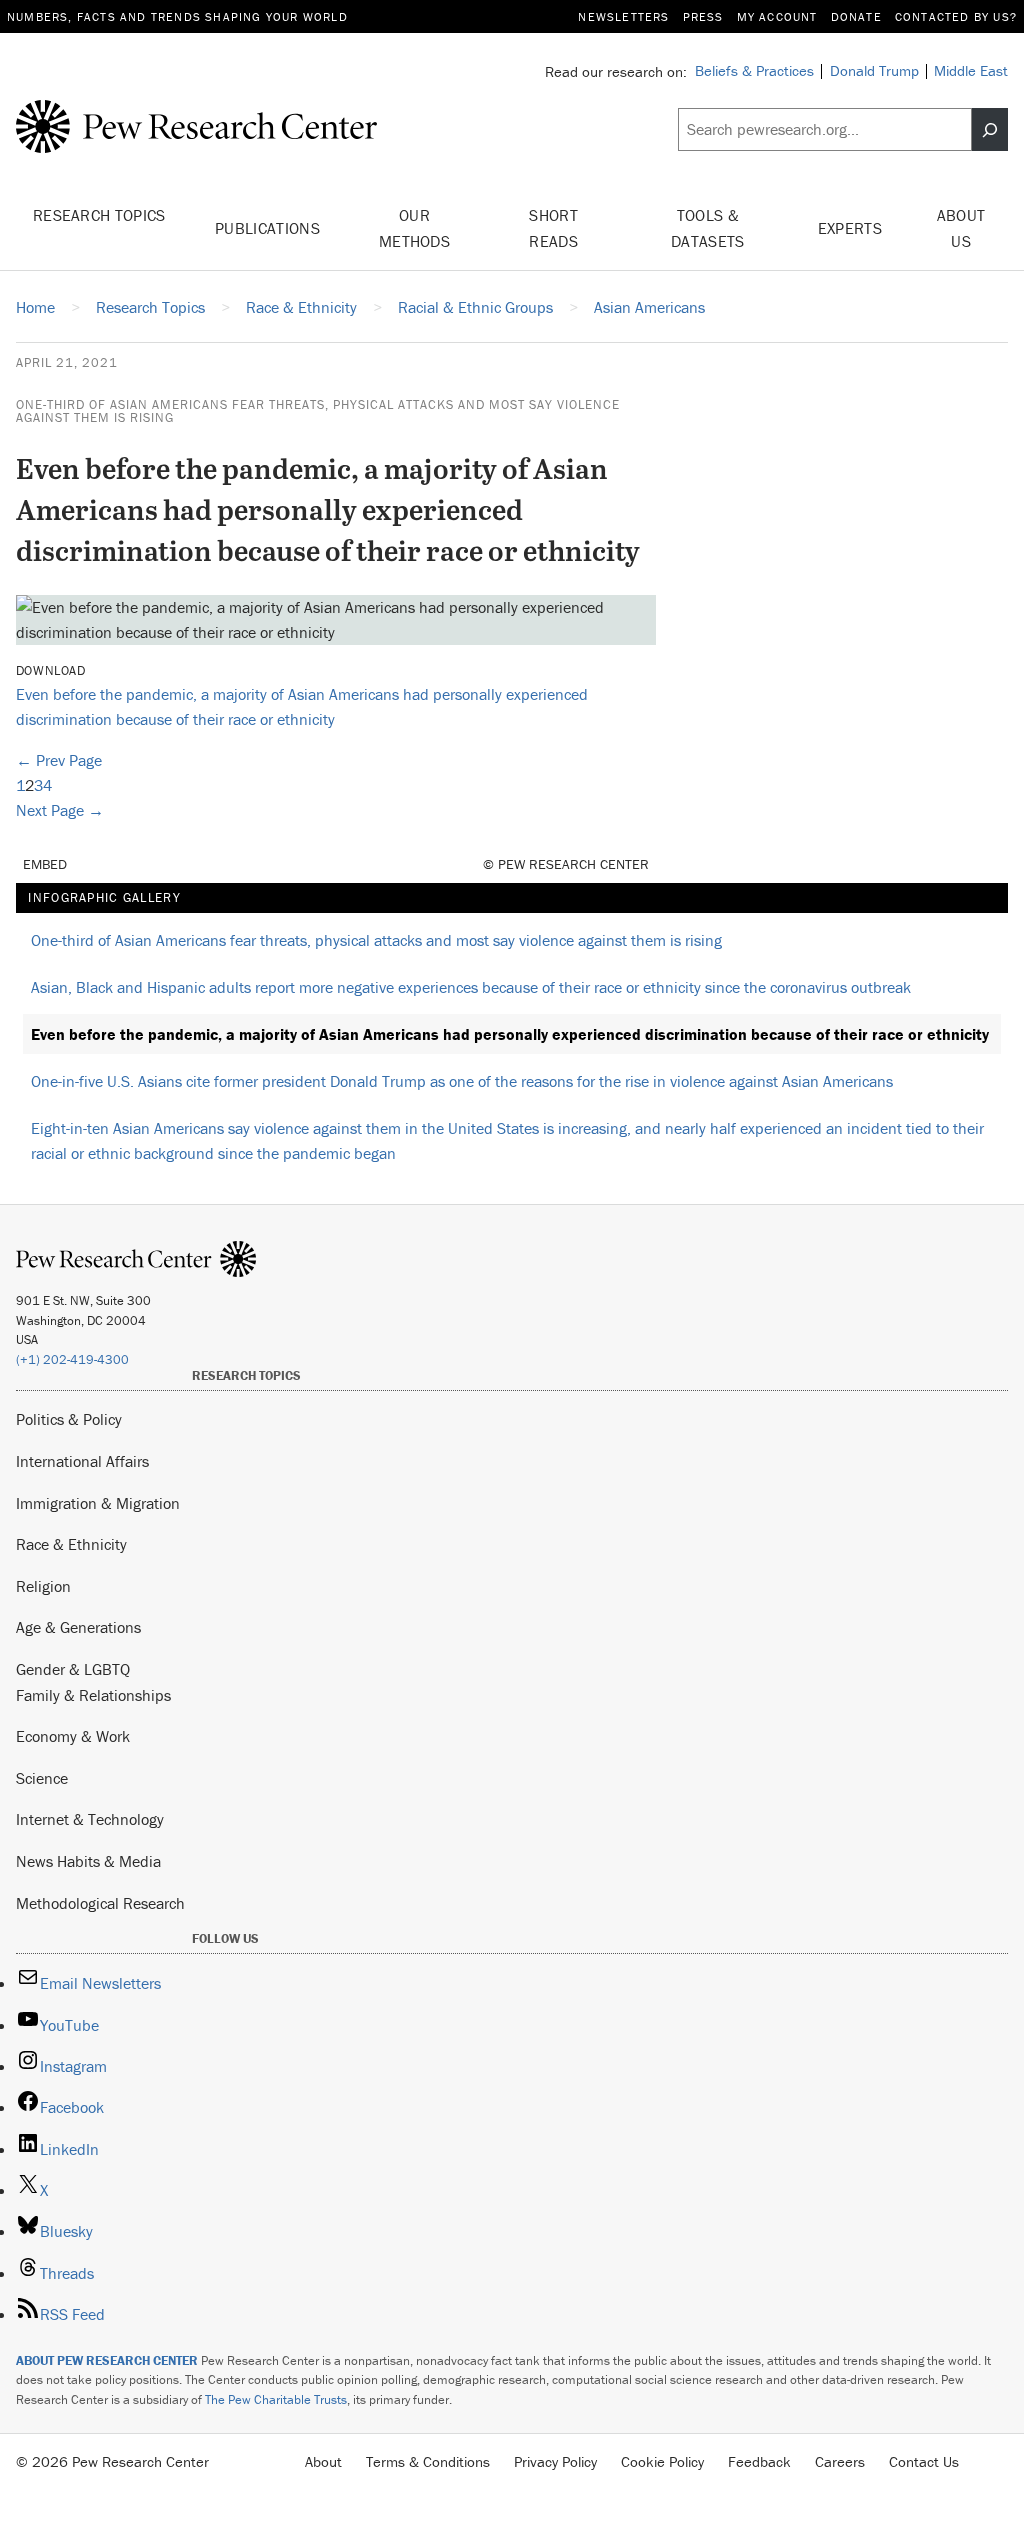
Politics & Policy (69, 1419)
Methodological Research (100, 1903)
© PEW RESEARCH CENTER (566, 864)
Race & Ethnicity (71, 1544)
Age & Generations (78, 1627)
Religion (43, 1586)
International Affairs (82, 1461)
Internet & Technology (90, 1819)
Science (42, 1778)
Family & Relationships (93, 1695)
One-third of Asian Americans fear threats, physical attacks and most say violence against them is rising (318, 411)
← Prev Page (59, 760)
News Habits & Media (88, 1861)
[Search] (990, 129)
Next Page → (60, 810)
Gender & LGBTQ (73, 1669)
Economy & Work (73, 1736)
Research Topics (99, 215)
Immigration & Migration (98, 1503)
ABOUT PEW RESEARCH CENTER (107, 2360)
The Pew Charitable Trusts (276, 2399)
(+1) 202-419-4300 (72, 1359)
